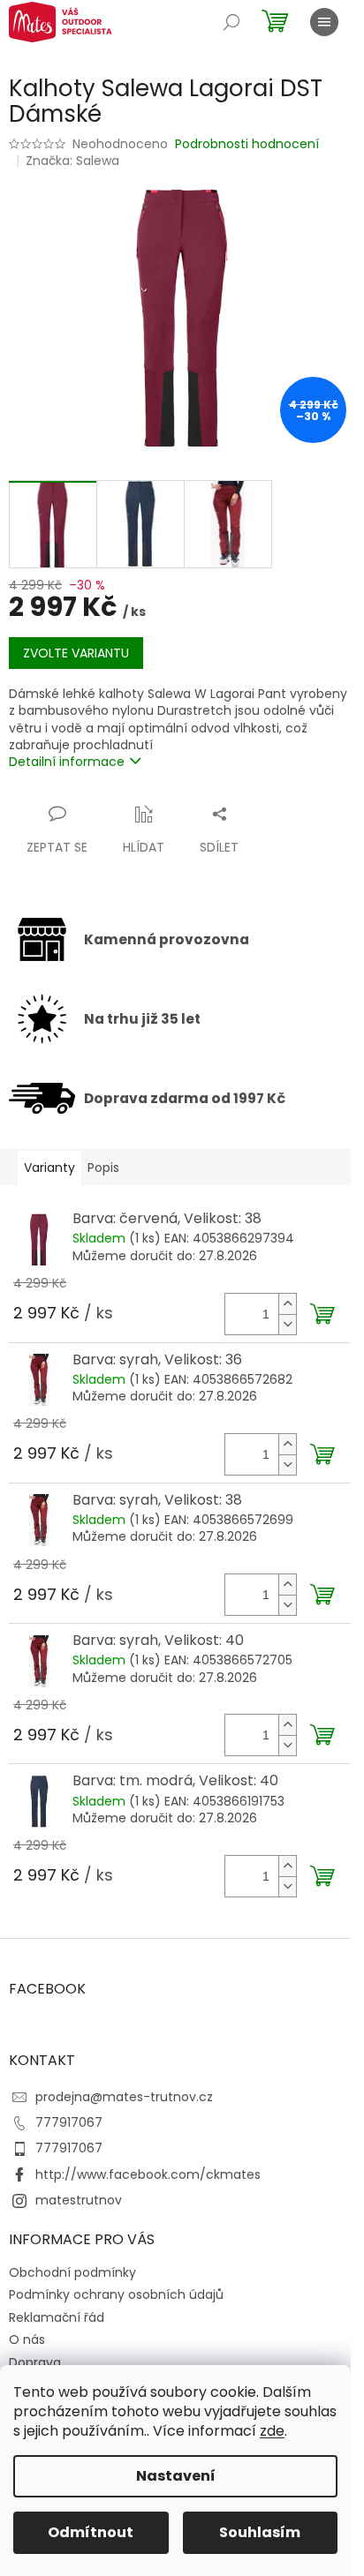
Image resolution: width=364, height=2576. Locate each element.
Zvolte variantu (76, 653)
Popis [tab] (103, 1168)
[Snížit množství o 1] (287, 1324)
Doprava (35, 2362)
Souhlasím (260, 2532)
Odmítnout (91, 2532)
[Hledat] (231, 22)
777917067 (69, 2122)
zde (272, 2431)
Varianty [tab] (49, 1168)
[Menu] (324, 22)
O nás (27, 2339)
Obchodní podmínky (72, 2272)
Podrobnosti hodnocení (247, 144)
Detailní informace (67, 762)
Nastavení (176, 2476)
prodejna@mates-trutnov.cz (124, 2097)
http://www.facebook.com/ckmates (148, 2174)
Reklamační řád (57, 2317)
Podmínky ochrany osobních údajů (116, 2294)
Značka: (72, 161)
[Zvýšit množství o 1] (287, 1304)
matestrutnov (79, 2200)
